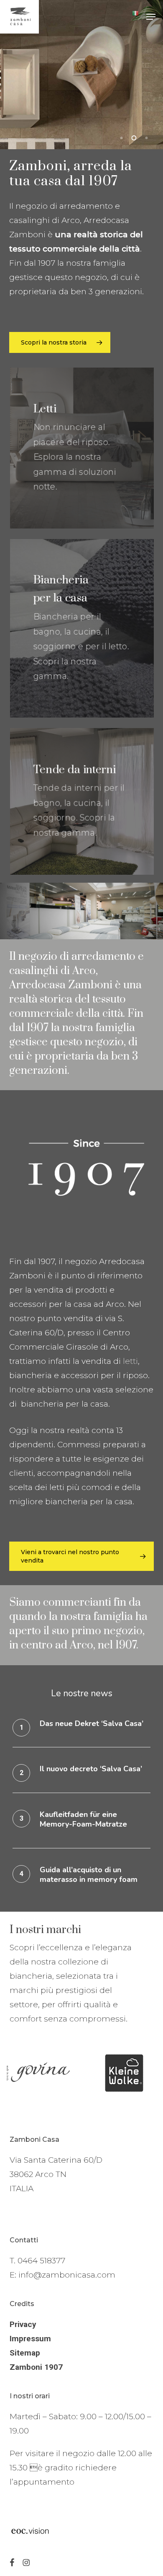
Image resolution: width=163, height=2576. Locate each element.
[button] (151, 17)
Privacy (23, 2324)
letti (130, 1361)
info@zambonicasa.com (67, 2275)
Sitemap (25, 2353)
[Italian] (135, 17)
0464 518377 (41, 2261)
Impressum (30, 2339)
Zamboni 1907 (36, 2367)
